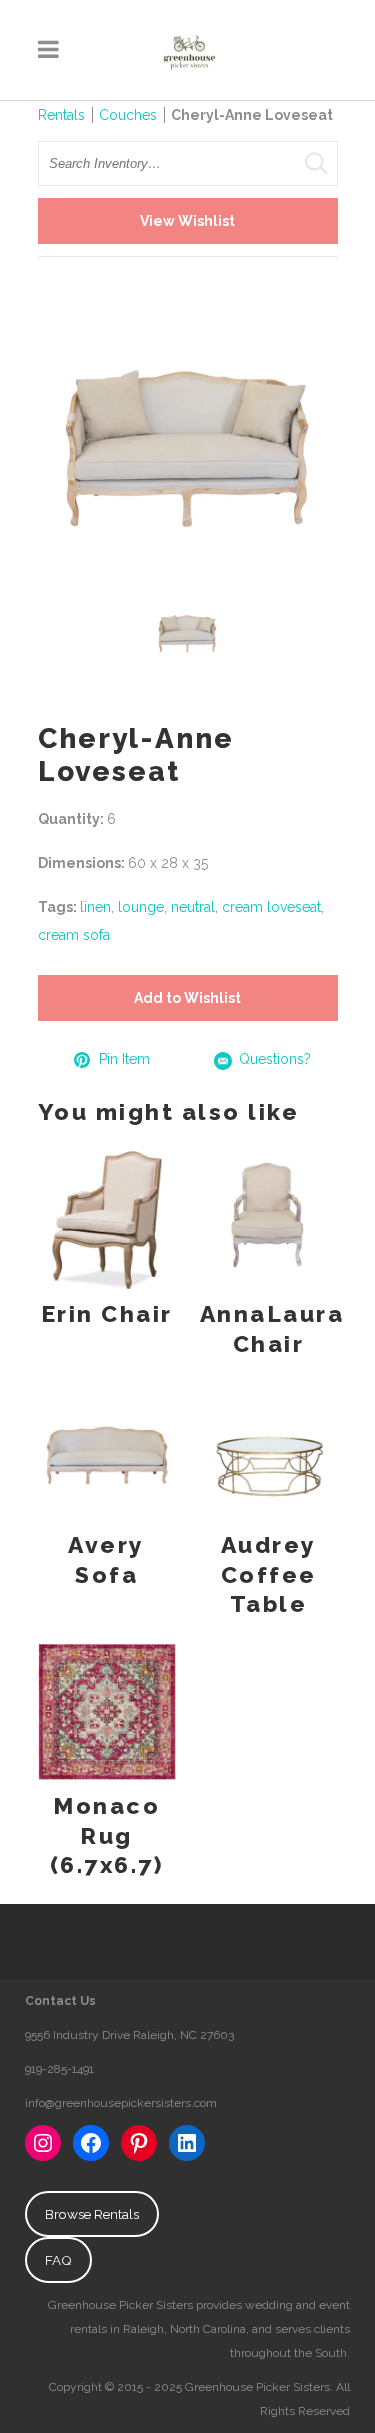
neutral (193, 907)
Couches (128, 115)
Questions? (275, 1059)
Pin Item (124, 1059)
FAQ (58, 2260)
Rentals (61, 115)
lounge (141, 907)
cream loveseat (271, 907)
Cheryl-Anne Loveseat (253, 115)
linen (95, 907)
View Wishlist (187, 221)
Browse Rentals (92, 2214)
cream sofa (74, 935)
